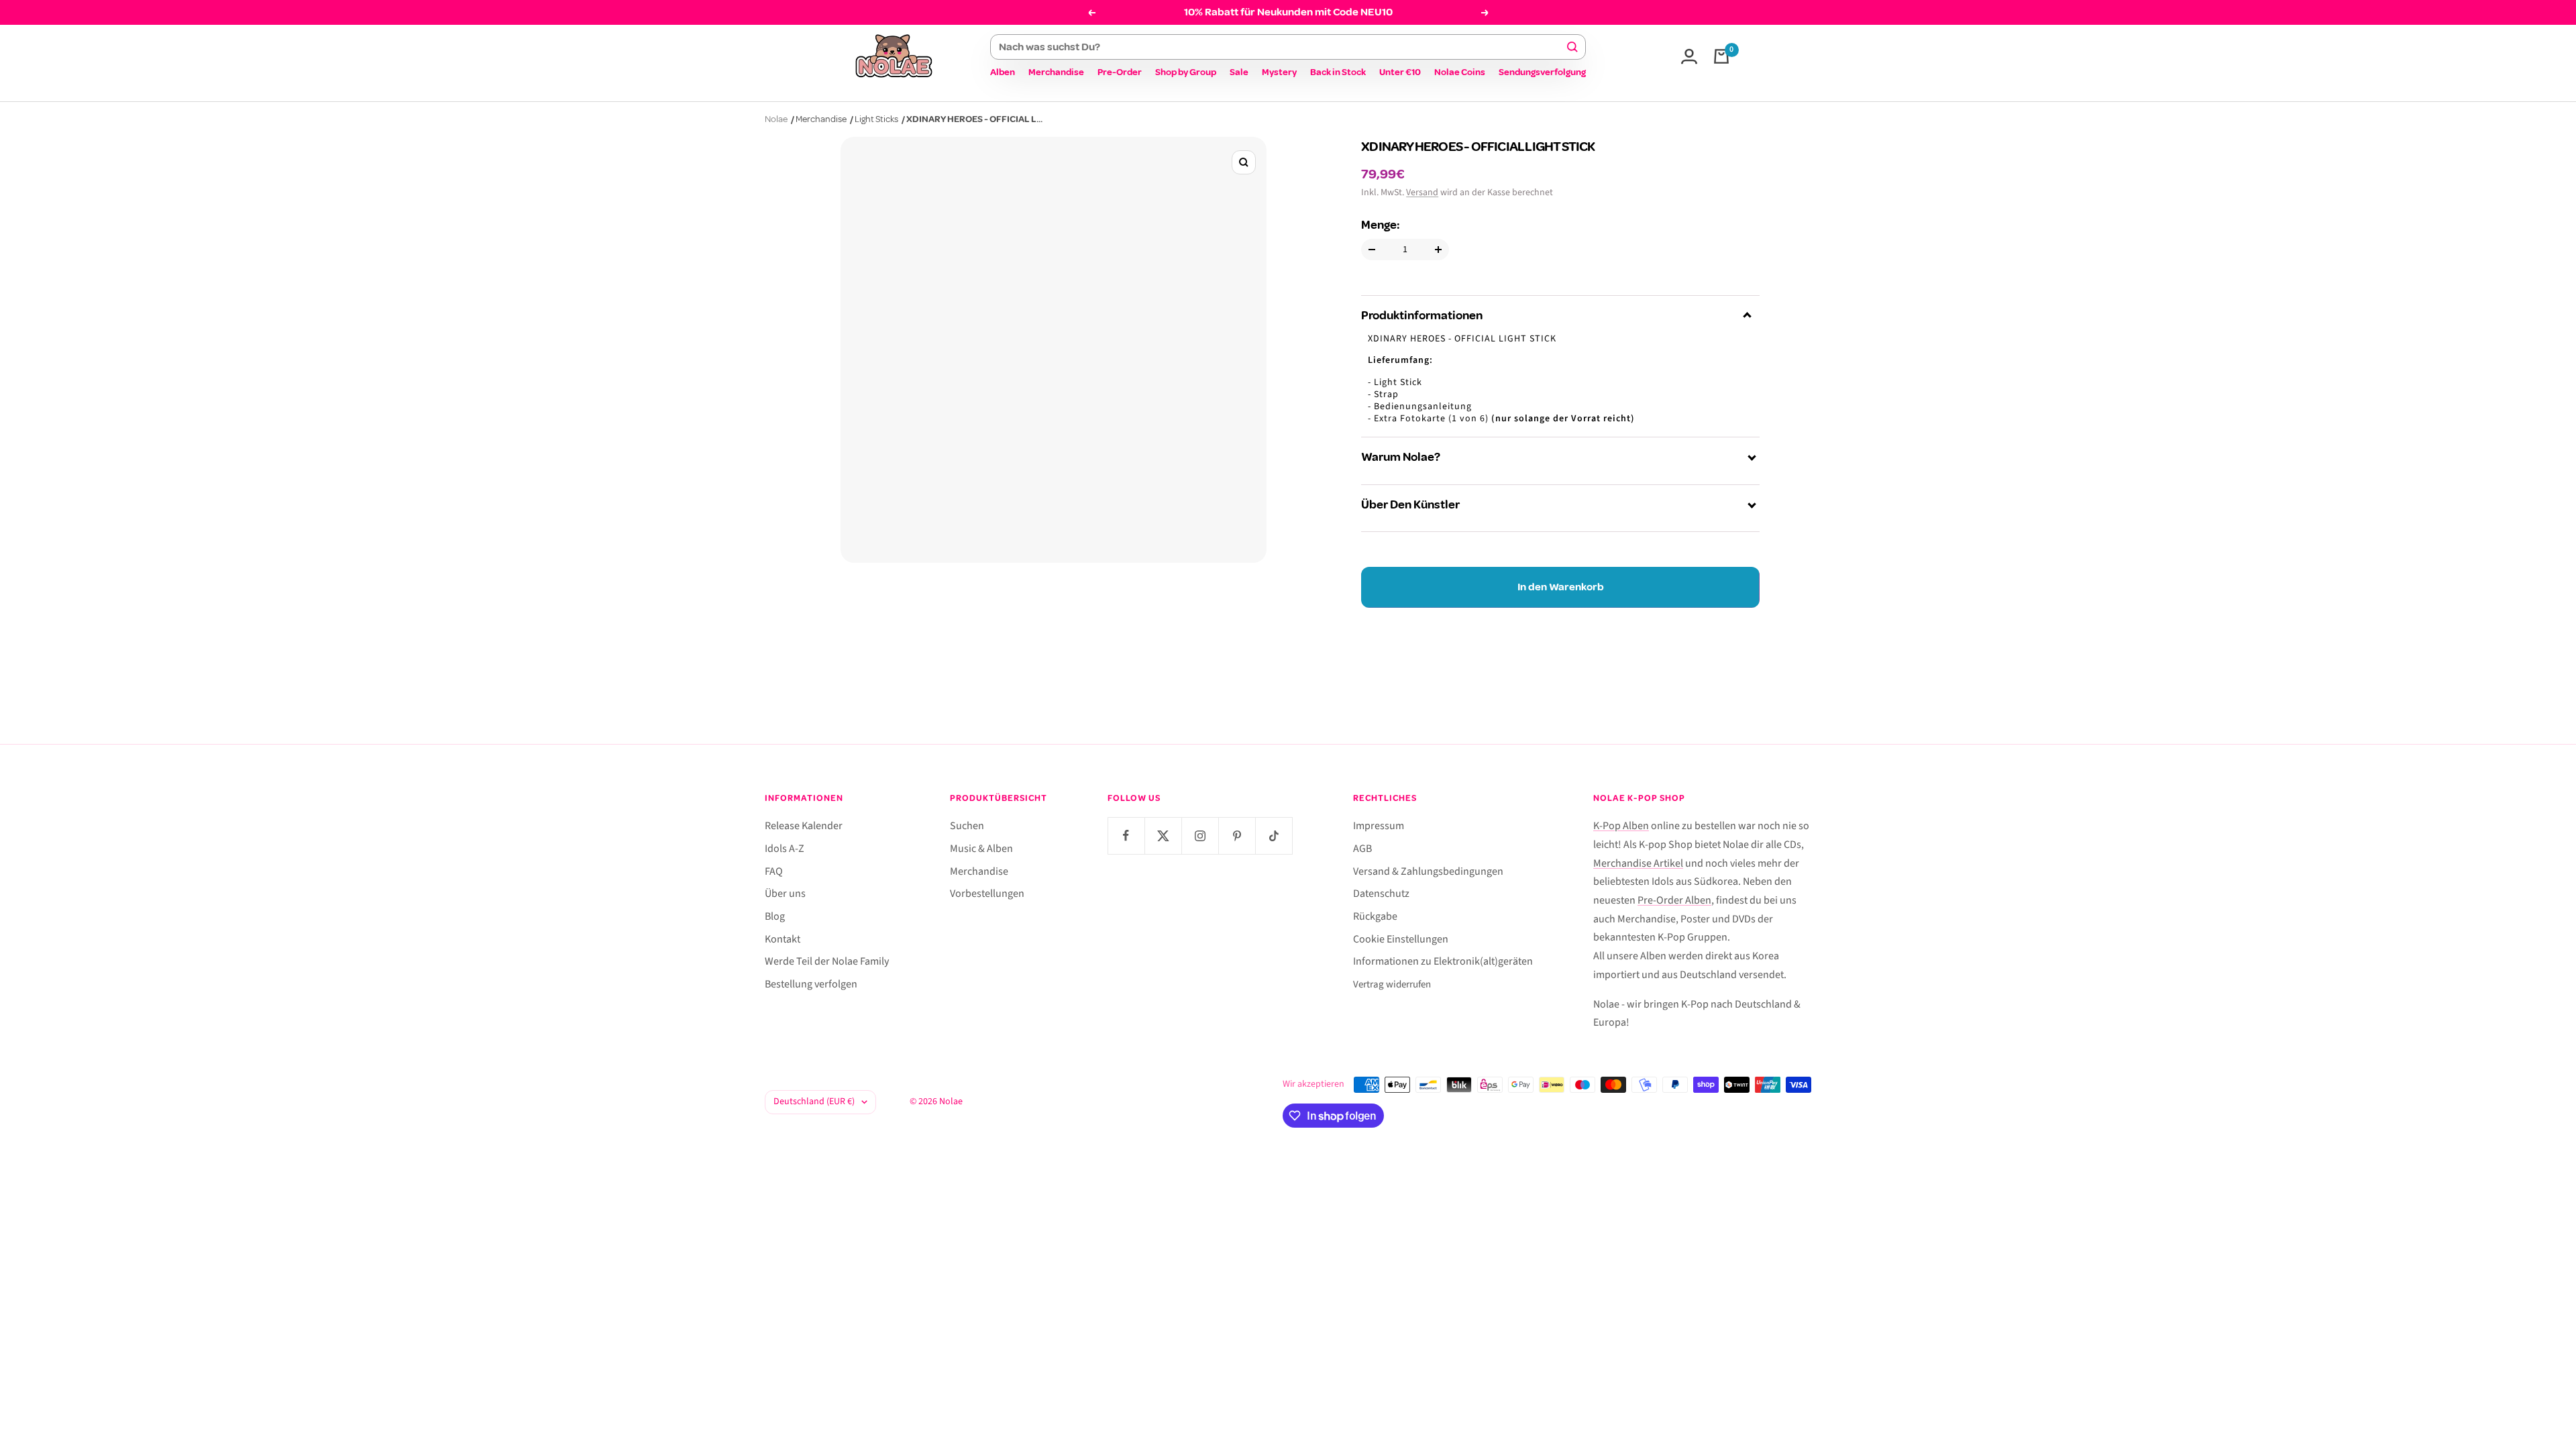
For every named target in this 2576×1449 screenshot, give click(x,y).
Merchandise (1056, 72)
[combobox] (1282, 47)
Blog (775, 916)
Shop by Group (1186, 72)
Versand (1422, 193)
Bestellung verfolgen (811, 984)
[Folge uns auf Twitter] (1163, 836)
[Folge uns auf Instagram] (1200, 836)
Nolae (776, 119)
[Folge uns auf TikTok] (1274, 836)
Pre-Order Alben (1674, 900)
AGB (1362, 849)
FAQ (774, 871)
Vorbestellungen (987, 894)
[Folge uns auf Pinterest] (1237, 836)
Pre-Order (1120, 72)
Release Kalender (804, 826)
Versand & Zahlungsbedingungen (1428, 871)
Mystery (1279, 72)
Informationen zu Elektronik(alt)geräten (1443, 961)
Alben (1003, 72)
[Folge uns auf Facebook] (1126, 836)
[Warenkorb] (1721, 56)
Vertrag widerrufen (1392, 984)
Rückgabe (1375, 916)
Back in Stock (1338, 72)
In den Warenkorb (1561, 587)
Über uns (785, 894)
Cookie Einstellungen (1401, 939)
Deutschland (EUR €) (814, 1102)
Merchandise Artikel (1638, 863)
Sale (1239, 72)
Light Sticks (876, 119)
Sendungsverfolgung (1542, 72)
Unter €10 (1400, 72)
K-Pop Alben (1621, 826)
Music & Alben (981, 849)
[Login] (1689, 56)
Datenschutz (1381, 894)
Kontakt (783, 939)
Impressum (1379, 826)
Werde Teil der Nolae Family (827, 961)
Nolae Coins (1460, 72)
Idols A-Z (785, 849)
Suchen (967, 826)
